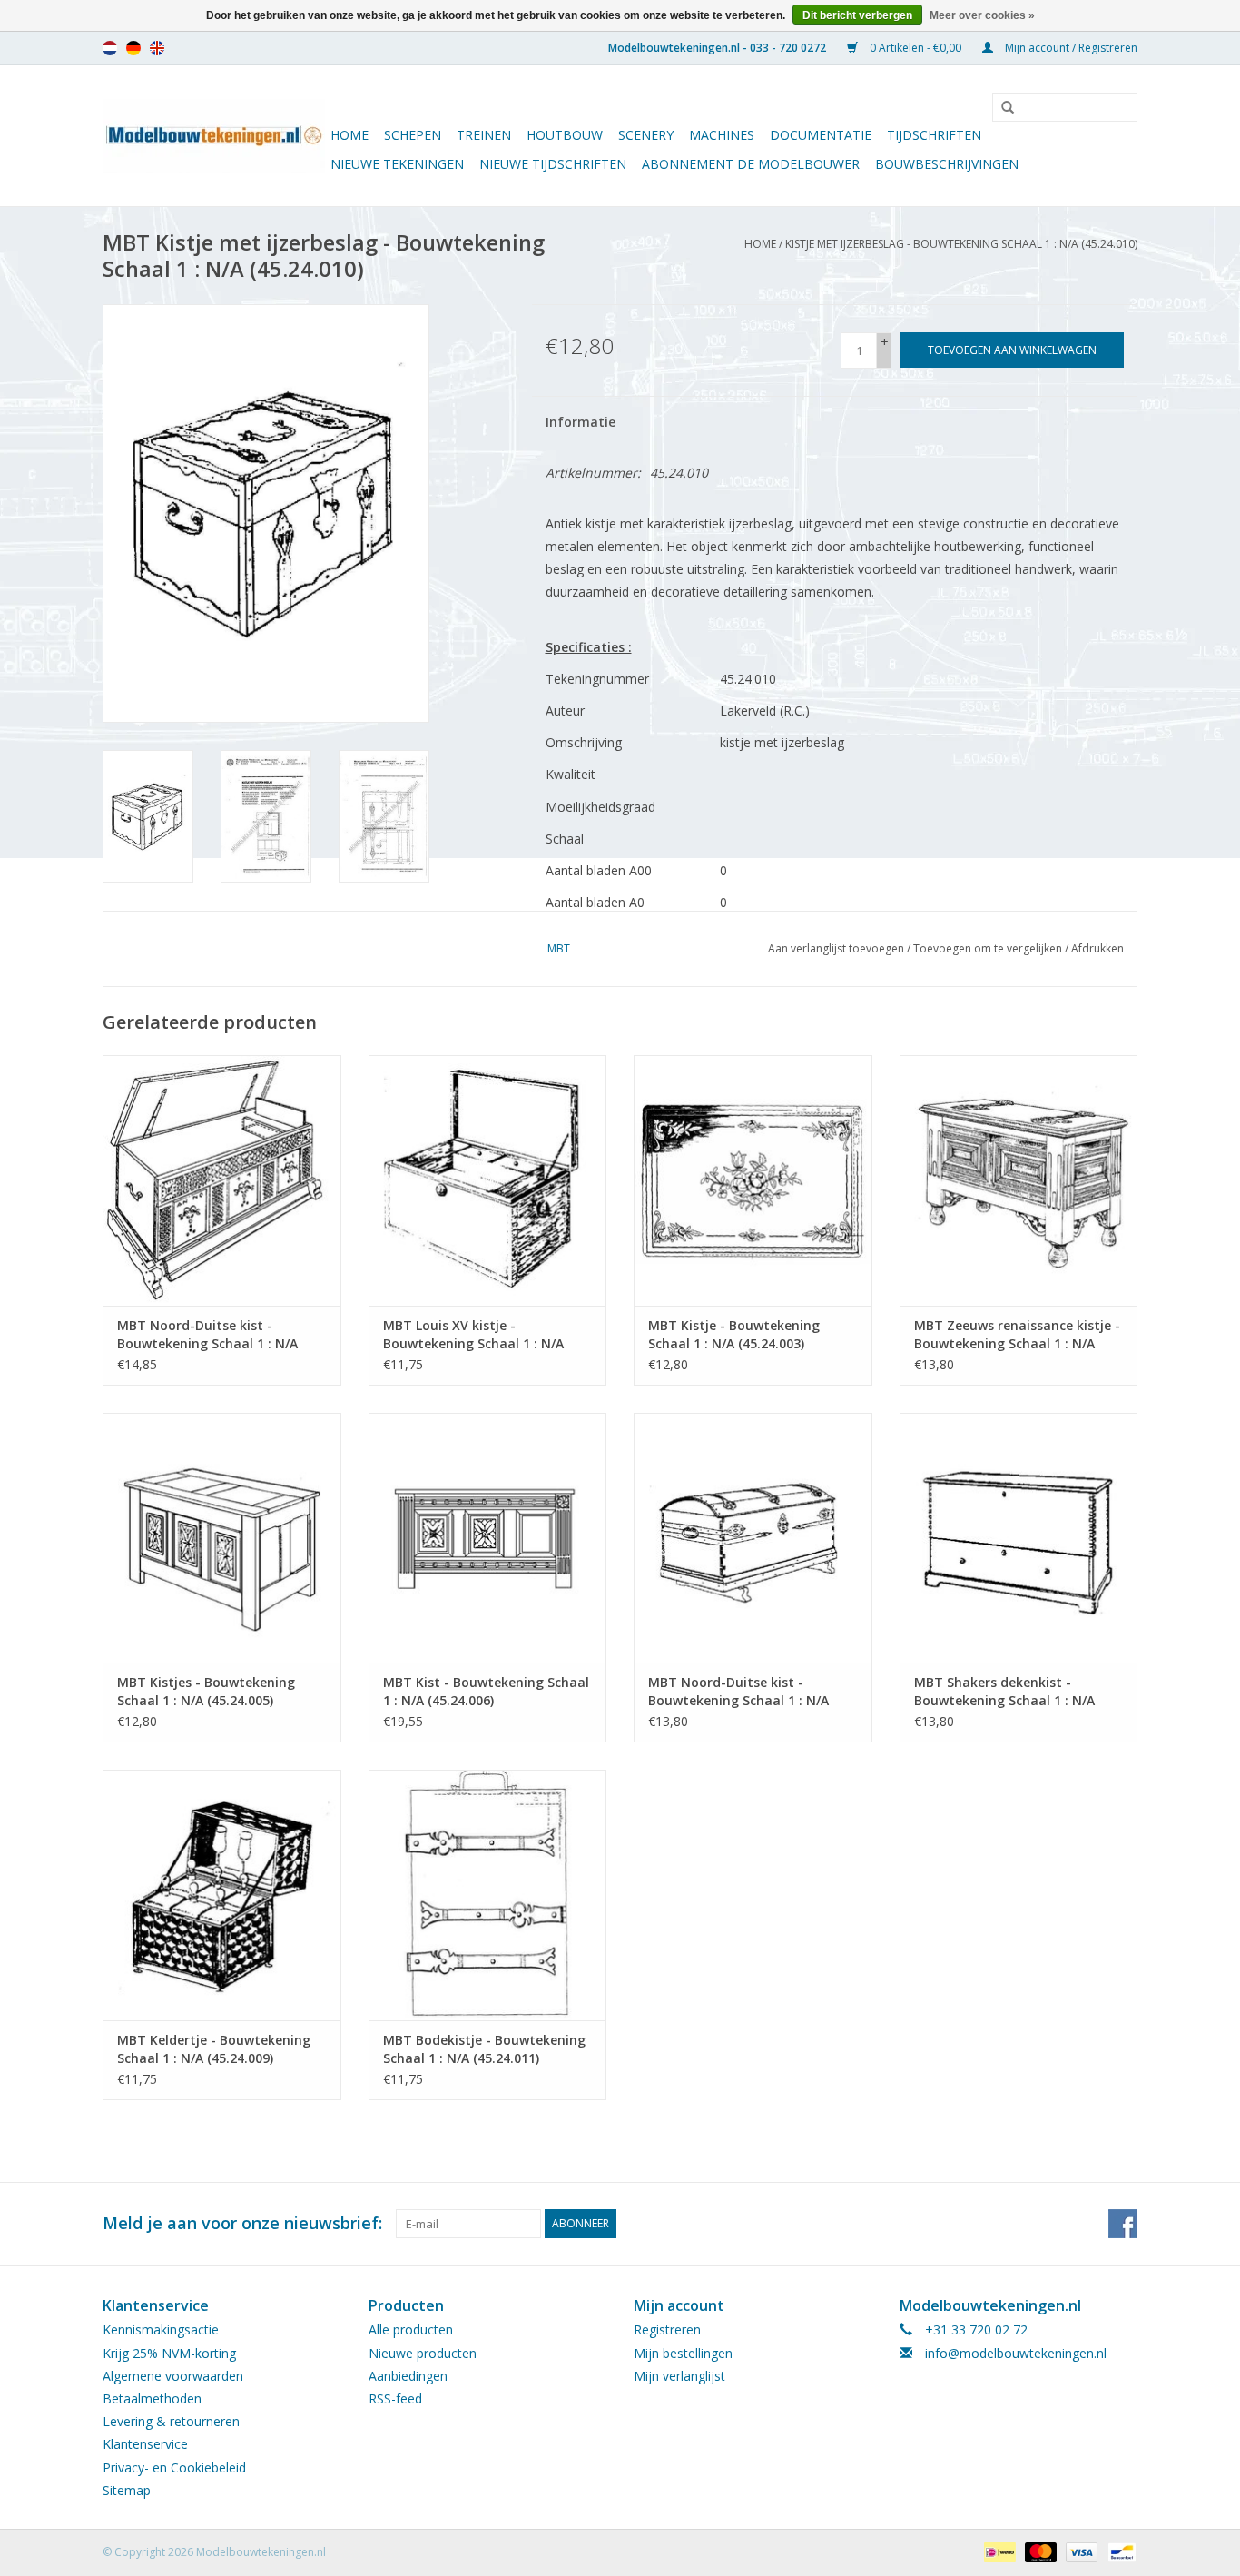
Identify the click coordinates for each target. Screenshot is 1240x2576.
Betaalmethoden (152, 2398)
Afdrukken (1097, 948)
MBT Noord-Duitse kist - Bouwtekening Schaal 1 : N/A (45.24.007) (738, 1692)
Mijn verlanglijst (679, 2376)
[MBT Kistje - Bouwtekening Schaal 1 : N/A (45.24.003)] (753, 1180)
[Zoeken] (1001, 108)
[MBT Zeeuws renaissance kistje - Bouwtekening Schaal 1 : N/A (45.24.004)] (1019, 1180)
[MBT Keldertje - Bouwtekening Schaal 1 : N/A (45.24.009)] (222, 1895)
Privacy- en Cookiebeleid (174, 2467)
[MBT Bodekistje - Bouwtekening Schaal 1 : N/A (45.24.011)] (488, 1895)
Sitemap (127, 2490)
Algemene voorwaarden (173, 2376)
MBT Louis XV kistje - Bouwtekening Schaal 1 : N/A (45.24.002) (473, 1335)
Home (349, 135)
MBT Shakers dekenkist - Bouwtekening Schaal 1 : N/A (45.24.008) (1004, 1692)
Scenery (646, 135)
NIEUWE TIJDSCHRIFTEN (553, 164)
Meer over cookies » (982, 15)
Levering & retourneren (171, 2421)
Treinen (484, 135)
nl (110, 48)
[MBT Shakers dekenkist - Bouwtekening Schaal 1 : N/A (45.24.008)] (1019, 1538)
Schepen (413, 135)
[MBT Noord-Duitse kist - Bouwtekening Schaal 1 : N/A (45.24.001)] (222, 1180)
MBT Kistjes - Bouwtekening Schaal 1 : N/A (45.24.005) (206, 1691)
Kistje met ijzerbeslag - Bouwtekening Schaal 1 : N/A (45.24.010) (961, 244)
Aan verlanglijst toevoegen (836, 948)
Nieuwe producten (423, 2353)
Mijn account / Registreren (1070, 48)
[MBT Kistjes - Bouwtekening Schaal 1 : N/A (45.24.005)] (222, 1538)
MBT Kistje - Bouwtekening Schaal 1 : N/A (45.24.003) (734, 1334)
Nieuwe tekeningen (397, 164)
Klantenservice (145, 2444)
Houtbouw (565, 135)
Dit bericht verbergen (857, 15)
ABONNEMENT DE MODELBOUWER (751, 164)
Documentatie (821, 135)
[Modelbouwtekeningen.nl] (214, 136)
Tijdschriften (934, 135)
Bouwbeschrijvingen (947, 164)
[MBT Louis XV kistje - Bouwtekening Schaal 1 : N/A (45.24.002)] (488, 1180)
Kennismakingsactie (161, 2329)
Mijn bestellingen (683, 2353)
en (157, 48)
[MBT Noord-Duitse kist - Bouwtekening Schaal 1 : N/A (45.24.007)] (753, 1538)
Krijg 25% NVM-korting (169, 2353)
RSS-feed (395, 2398)
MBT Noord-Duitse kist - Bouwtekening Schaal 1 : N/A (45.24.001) (207, 1335)
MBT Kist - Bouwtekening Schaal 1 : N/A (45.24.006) (486, 1691)
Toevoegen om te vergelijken (989, 948)
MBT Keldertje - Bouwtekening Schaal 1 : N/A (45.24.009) (214, 2049)
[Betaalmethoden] (998, 2551)
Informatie (581, 422)
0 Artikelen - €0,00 (915, 48)
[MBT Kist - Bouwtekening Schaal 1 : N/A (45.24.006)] (488, 1538)
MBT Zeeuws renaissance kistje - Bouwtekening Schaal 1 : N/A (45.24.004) (1017, 1335)
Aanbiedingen (408, 2376)
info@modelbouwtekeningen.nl (1016, 2353)
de (133, 48)
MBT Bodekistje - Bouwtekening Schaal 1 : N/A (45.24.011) (484, 2049)
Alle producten (411, 2329)
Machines (722, 135)
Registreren (667, 2329)
